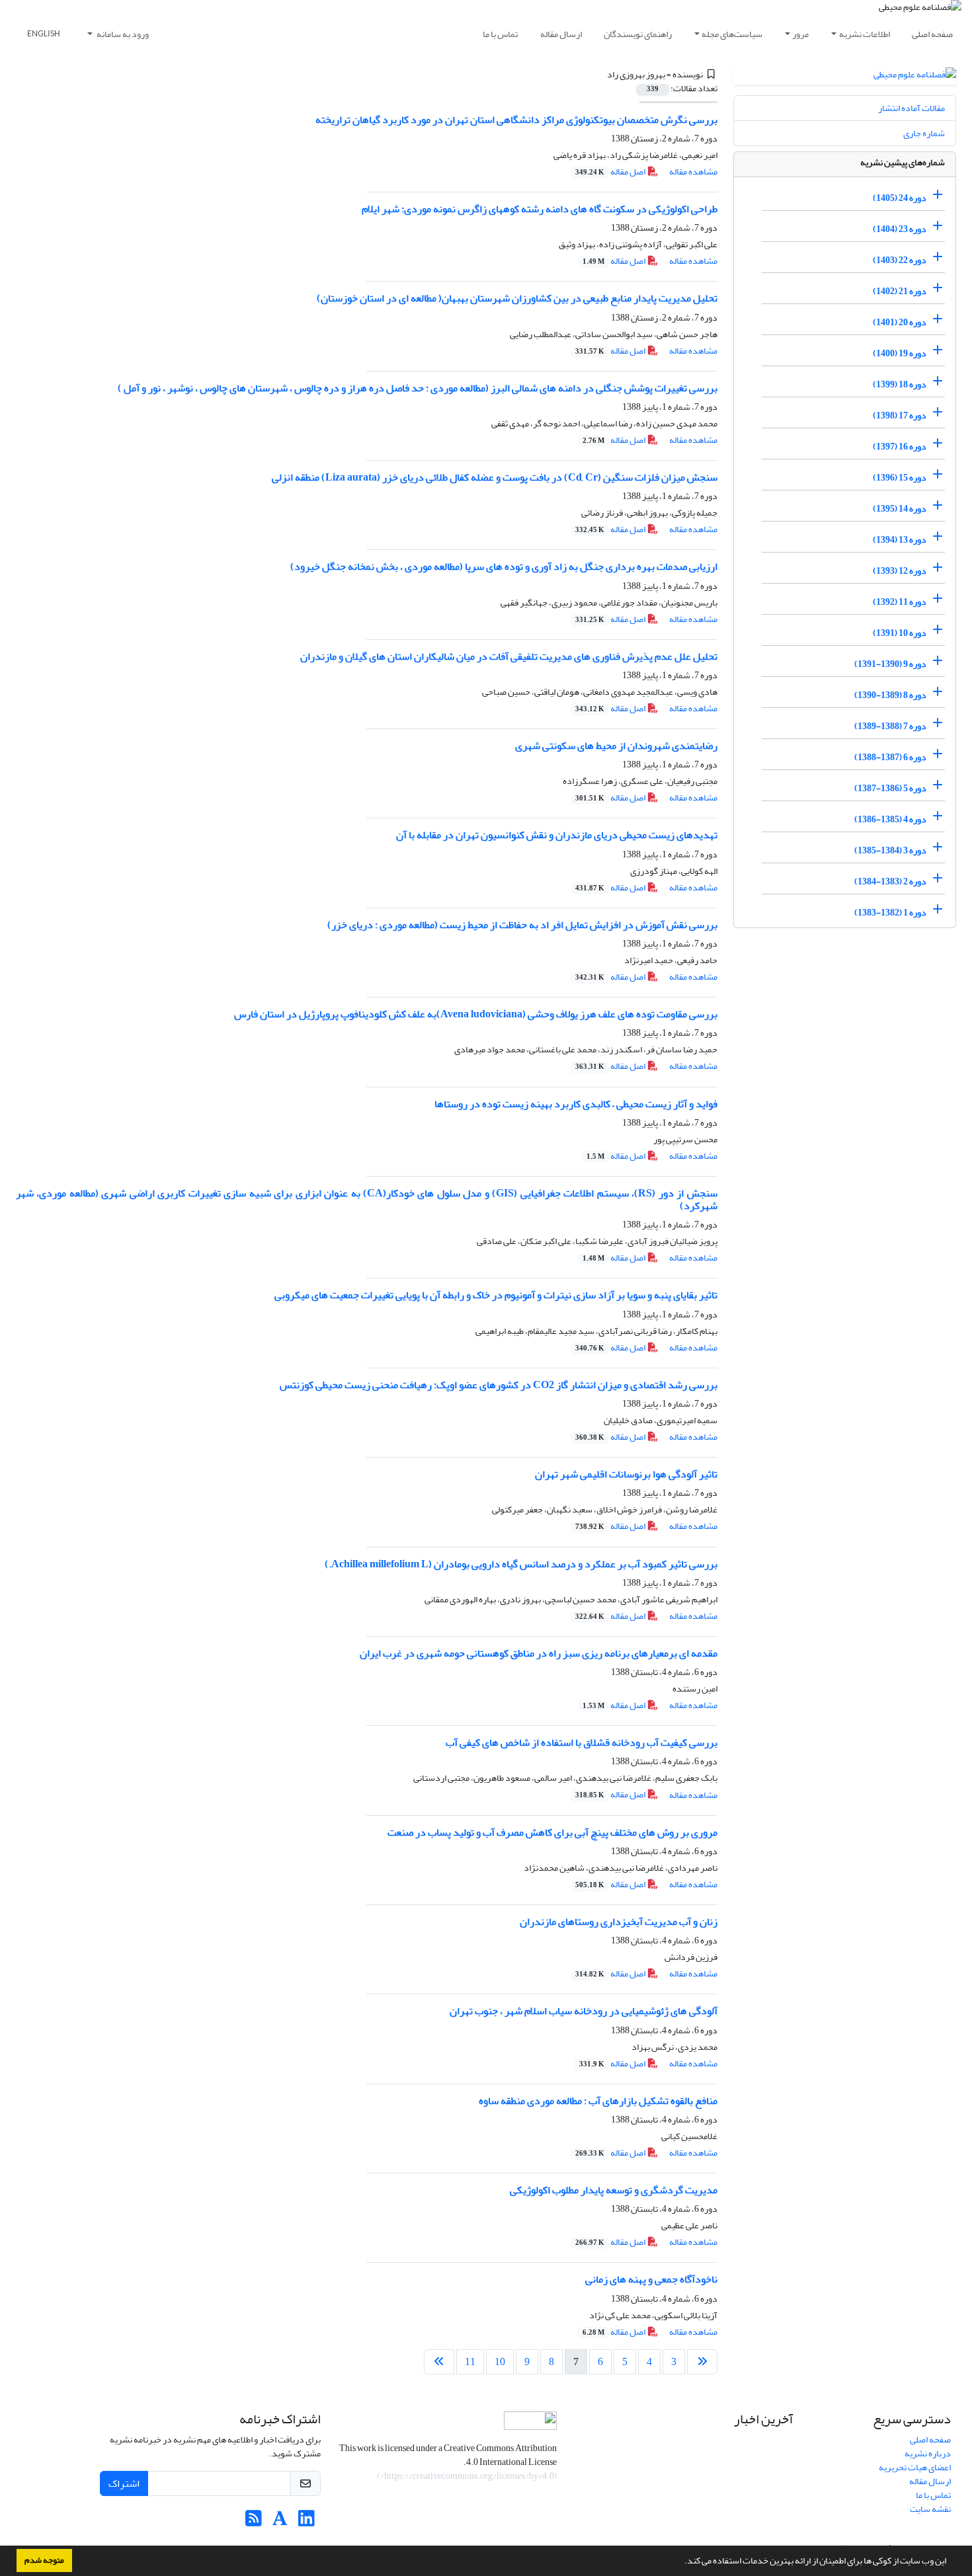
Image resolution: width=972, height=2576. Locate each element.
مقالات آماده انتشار (911, 108)
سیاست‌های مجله (732, 34)
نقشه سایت (930, 2509)
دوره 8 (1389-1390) (890, 695)
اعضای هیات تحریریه (915, 2467)
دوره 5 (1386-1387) (890, 788)
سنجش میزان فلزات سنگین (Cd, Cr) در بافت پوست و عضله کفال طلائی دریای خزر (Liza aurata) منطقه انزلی (495, 477)
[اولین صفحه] (702, 2362)
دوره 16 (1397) (900, 447)
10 (500, 2362)
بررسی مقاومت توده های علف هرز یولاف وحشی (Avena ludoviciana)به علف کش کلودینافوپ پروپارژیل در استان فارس (476, 1014)
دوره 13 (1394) (900, 540)
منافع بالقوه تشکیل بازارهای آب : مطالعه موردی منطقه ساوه (598, 2101)
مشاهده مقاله (693, 172)
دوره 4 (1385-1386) (890, 819)
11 (470, 2362)
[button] (681, 2562)
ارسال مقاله (561, 34)
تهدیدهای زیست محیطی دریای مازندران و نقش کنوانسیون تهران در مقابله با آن (557, 835)
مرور (800, 34)
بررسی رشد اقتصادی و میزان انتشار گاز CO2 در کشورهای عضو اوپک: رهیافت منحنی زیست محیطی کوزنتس (499, 1385)
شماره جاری (924, 133)
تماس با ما (500, 34)
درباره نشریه (928, 2453)
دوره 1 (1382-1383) (890, 913)
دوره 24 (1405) (900, 198)
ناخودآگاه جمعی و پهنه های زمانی (651, 2279)
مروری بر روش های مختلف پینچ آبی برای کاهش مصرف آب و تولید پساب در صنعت (552, 1832)
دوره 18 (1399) (900, 384)
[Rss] (254, 2522)
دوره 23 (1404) (900, 229)
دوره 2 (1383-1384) (890, 881)
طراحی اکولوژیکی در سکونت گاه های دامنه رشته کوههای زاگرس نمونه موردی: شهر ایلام (540, 209)
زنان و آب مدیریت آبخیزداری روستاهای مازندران (619, 1922)
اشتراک (124, 2483)
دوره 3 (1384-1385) (890, 850)
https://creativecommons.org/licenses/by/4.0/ (467, 2476)
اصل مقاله (611, 172)
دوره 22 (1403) (900, 260)
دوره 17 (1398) (900, 415)
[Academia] (280, 2522)
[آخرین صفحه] (439, 2362)
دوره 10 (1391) (900, 633)
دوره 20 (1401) (900, 322)
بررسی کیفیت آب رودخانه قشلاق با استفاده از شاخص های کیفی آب (582, 1742)
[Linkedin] (306, 2522)
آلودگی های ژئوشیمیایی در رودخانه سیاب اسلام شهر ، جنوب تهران (584, 2011)
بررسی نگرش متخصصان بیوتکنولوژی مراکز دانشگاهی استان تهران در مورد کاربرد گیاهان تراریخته (516, 120)
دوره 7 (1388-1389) (890, 726)
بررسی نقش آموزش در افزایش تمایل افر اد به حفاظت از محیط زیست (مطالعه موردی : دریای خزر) (522, 925)
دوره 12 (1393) (900, 571)
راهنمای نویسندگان (638, 34)
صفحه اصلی (932, 34)
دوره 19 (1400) (900, 353)
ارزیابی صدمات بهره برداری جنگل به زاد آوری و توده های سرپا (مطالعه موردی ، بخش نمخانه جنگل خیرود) (504, 566)
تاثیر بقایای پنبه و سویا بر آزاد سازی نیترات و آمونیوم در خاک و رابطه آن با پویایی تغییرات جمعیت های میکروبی (496, 1295)
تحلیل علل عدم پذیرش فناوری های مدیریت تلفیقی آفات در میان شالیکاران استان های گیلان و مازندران (509, 656)
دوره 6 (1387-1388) (890, 757)
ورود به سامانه (122, 34)
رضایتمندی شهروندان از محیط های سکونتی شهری (616, 746)
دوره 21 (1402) (900, 291)
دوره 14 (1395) (900, 509)
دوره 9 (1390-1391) (890, 664)
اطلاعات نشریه (865, 34)
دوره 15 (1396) (900, 478)
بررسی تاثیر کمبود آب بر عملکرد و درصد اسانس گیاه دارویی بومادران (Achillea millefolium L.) (521, 1564)
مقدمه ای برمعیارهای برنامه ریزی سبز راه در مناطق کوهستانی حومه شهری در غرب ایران (539, 1653)
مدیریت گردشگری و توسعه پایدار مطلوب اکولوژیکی (614, 2190)
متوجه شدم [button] (44, 2560)
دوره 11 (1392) (900, 602)
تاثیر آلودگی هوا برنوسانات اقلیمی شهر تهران (626, 1474)
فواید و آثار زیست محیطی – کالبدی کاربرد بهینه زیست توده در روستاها (576, 1104)
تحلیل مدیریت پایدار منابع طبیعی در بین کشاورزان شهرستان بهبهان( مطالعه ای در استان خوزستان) (517, 298)
